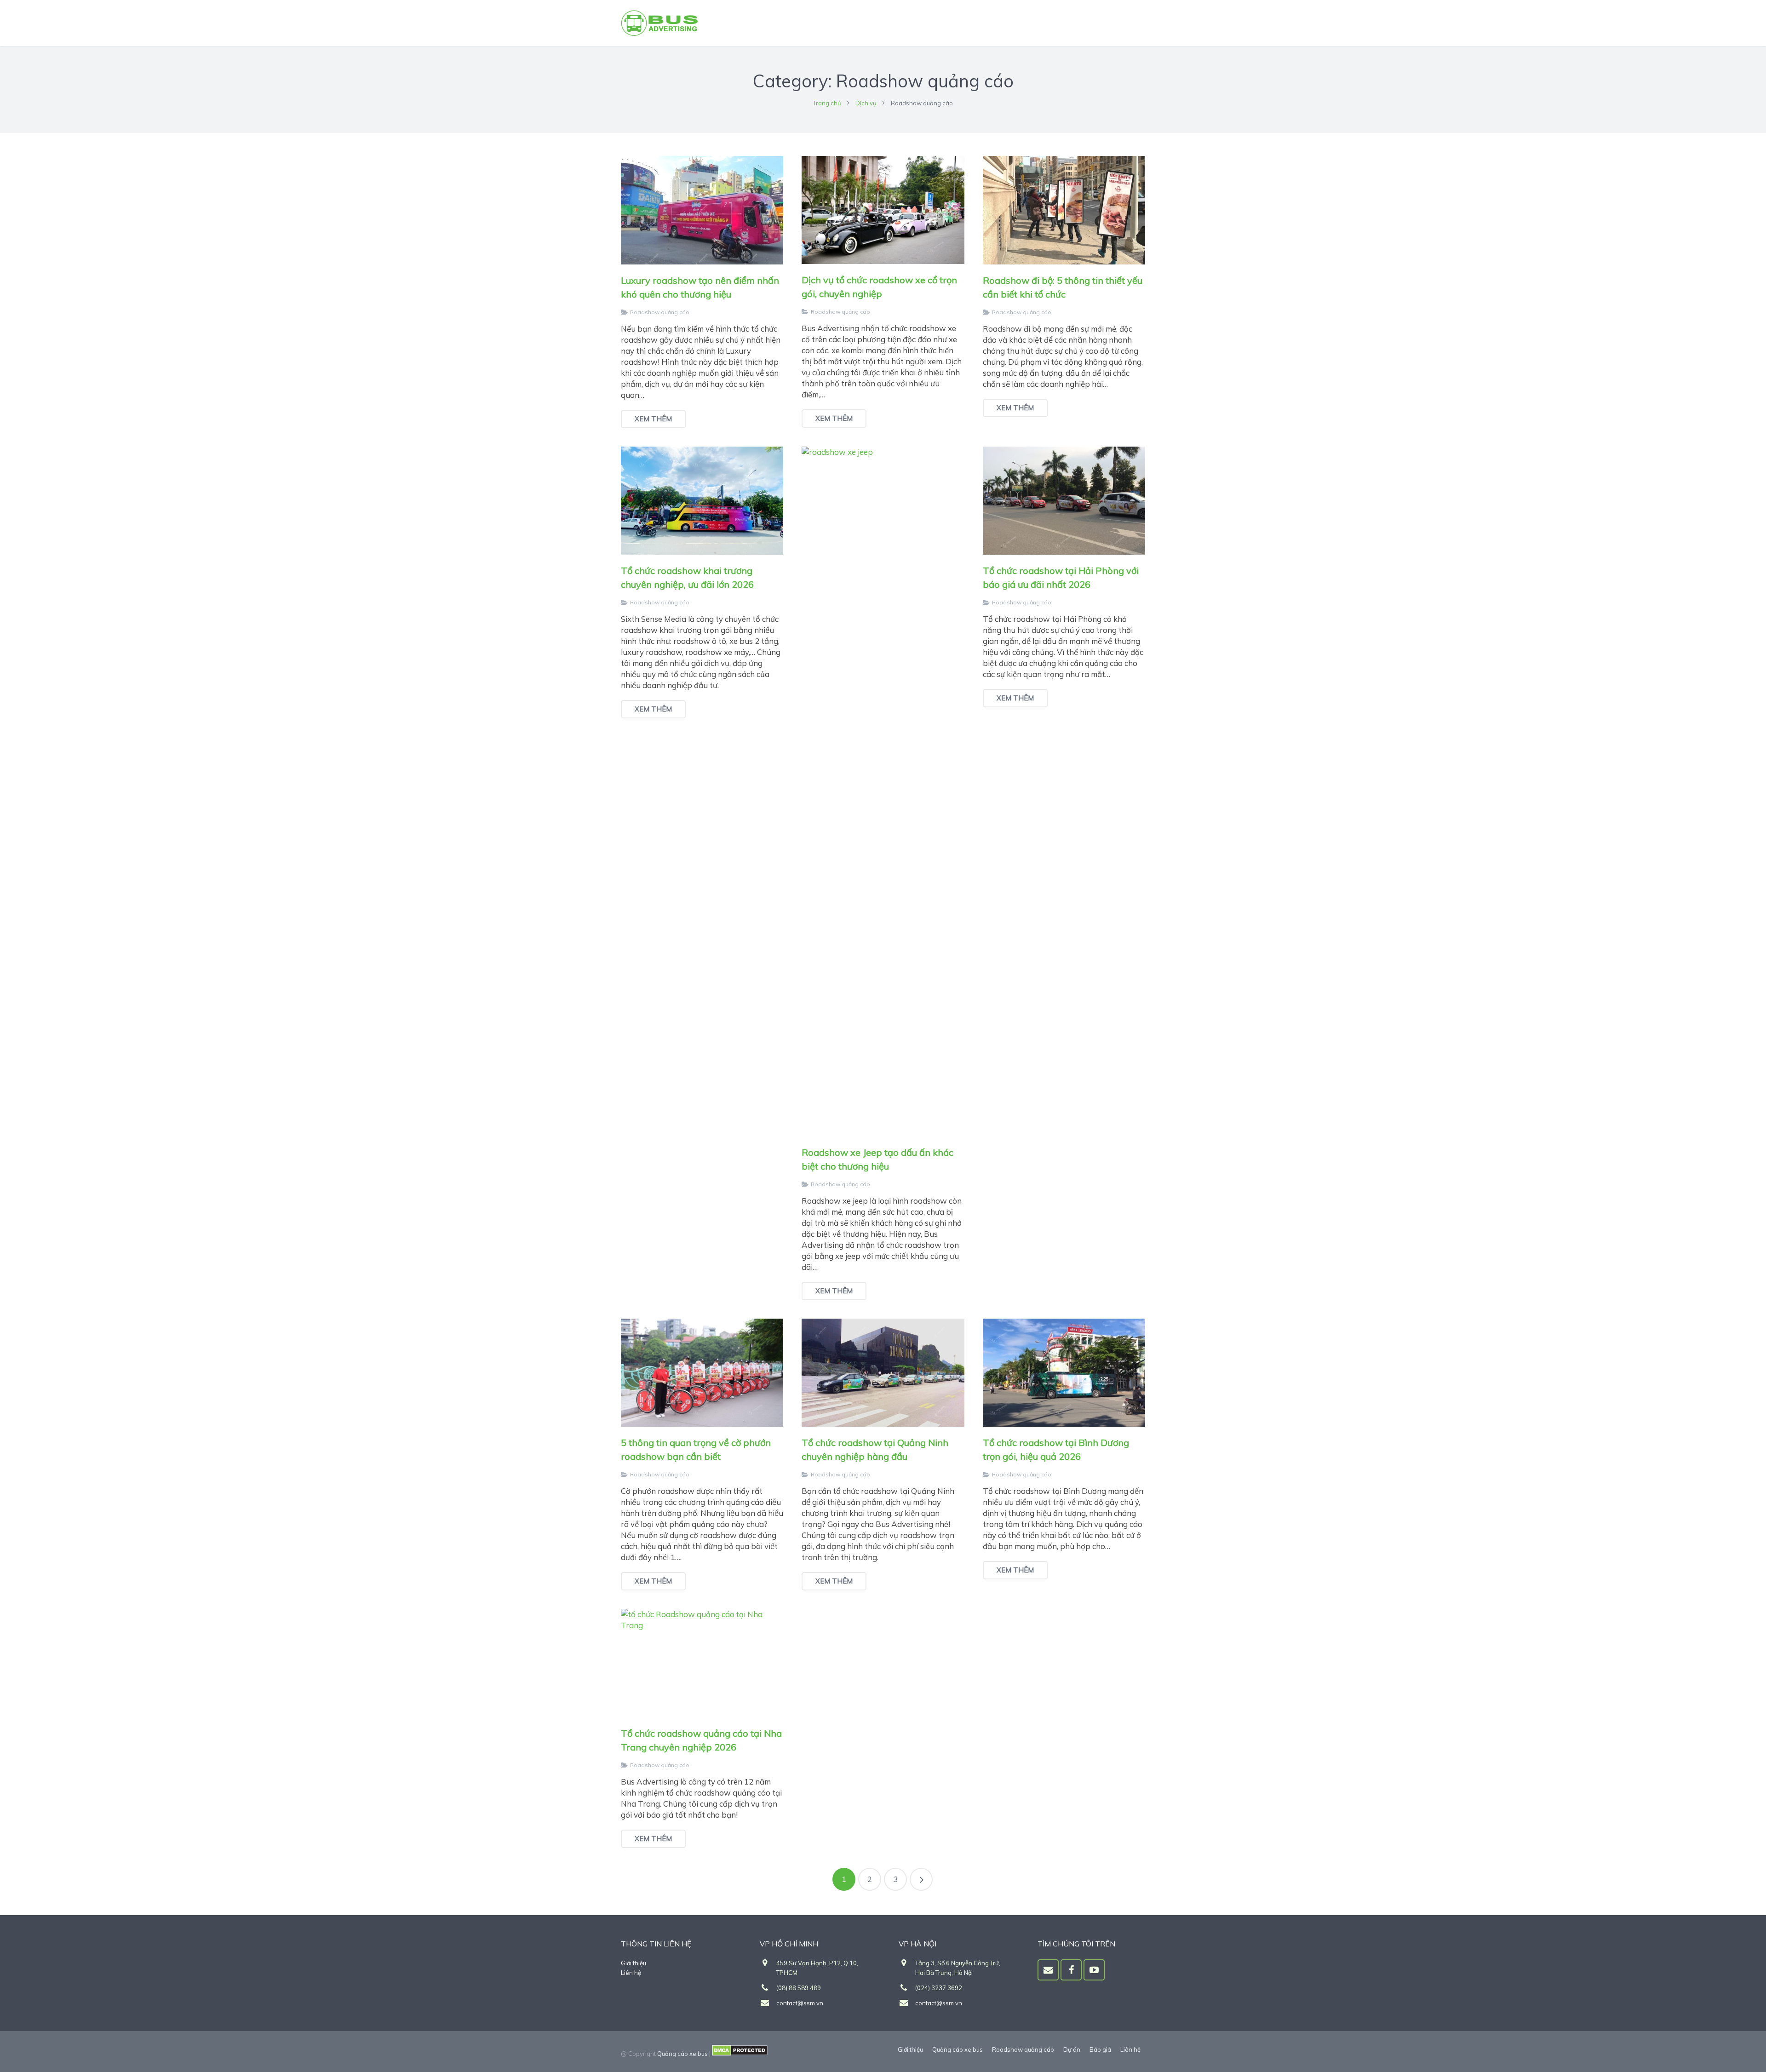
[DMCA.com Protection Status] (740, 2054)
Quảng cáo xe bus (682, 2054)
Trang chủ (827, 103)
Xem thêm (653, 419)
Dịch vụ (866, 103)
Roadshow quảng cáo (660, 312)
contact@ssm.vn (800, 2003)
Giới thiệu (634, 1963)
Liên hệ (631, 1973)
